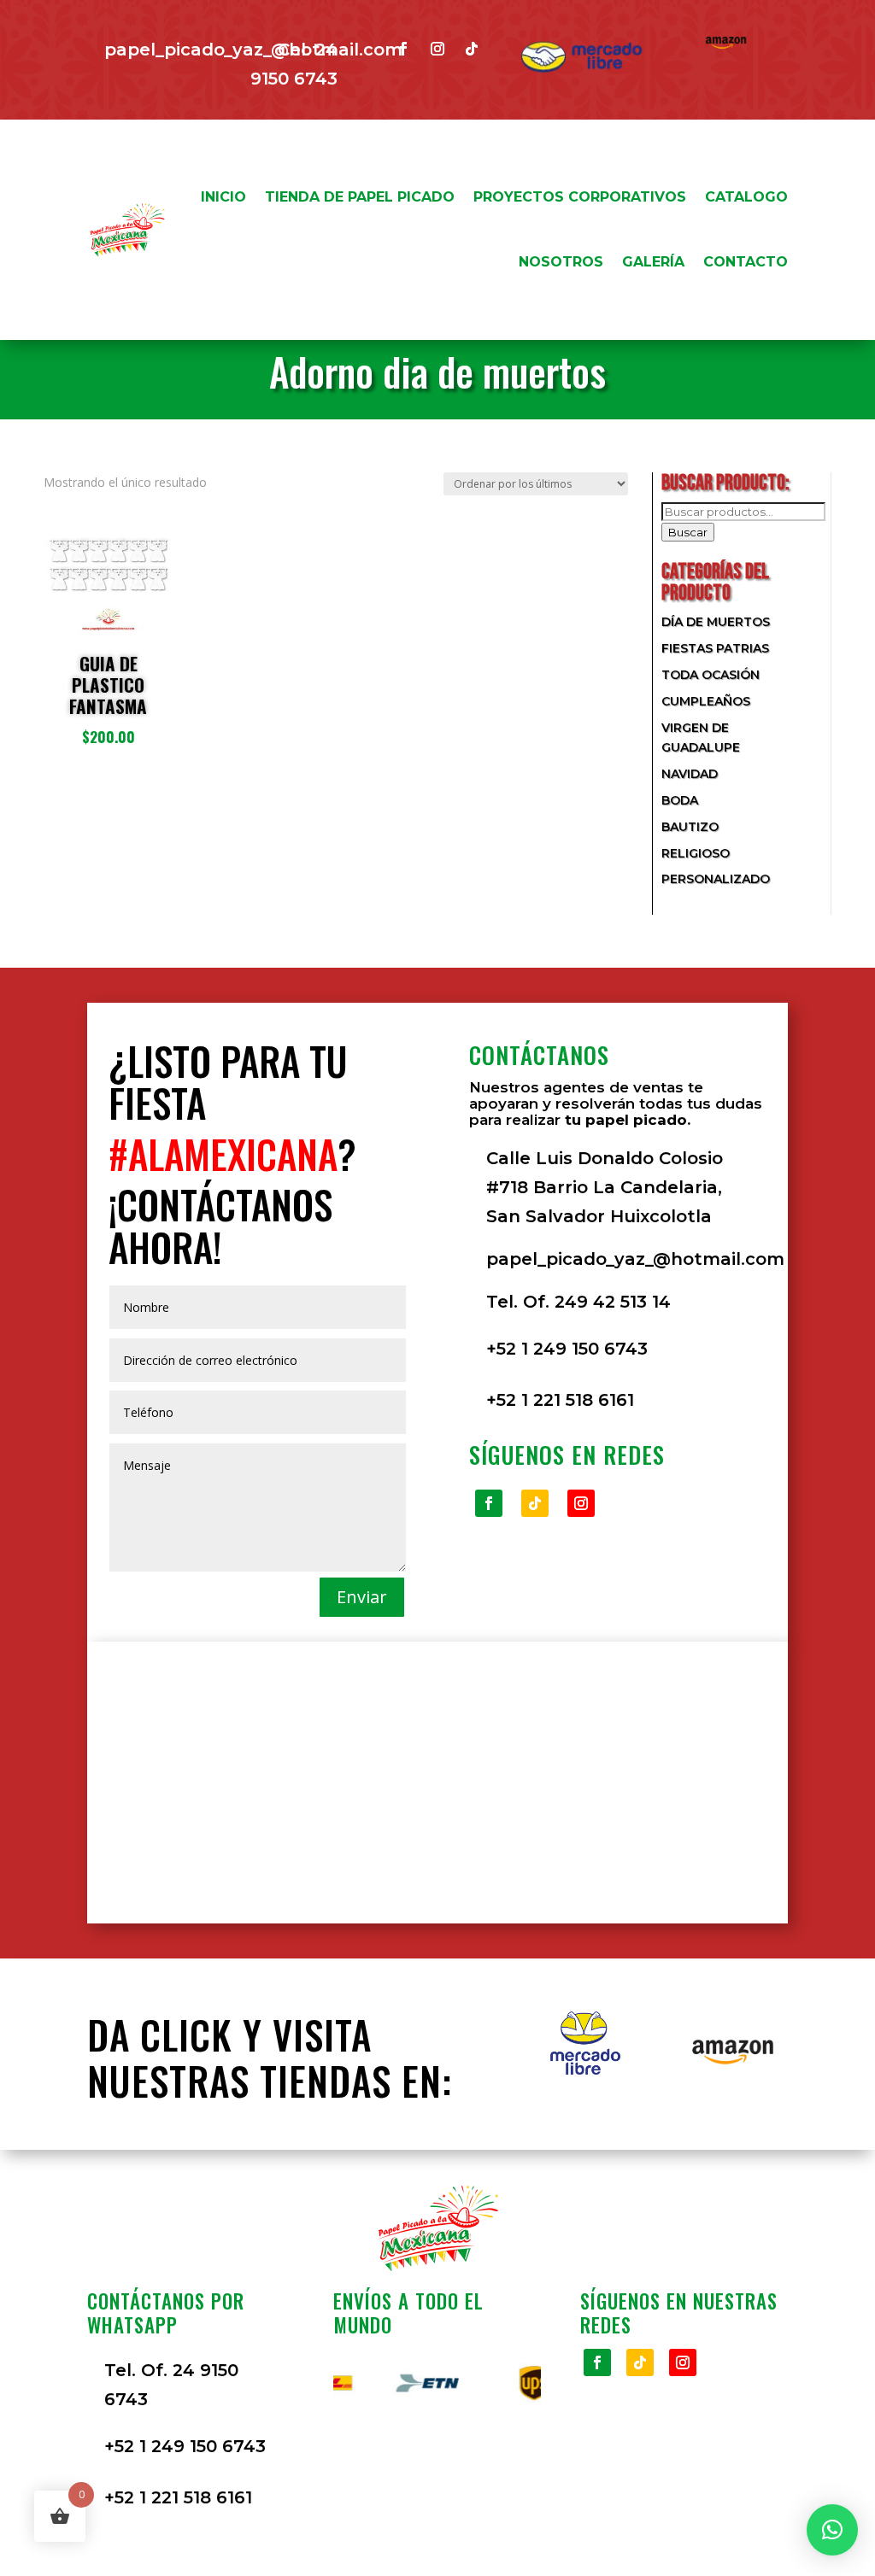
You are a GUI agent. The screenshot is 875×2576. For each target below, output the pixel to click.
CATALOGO (746, 197)
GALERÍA (653, 262)
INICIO (223, 197)
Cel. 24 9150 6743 (294, 64)
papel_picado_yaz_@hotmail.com (635, 1259)
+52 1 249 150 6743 (567, 1349)
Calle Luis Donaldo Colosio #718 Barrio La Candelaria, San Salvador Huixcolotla (605, 1187)
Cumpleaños (706, 701)
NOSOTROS (561, 262)
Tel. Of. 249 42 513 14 (578, 1302)
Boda (680, 800)
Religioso (696, 853)
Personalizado (716, 879)
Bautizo (690, 827)
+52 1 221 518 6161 (560, 1400)
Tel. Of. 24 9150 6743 (171, 2385)
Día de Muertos (716, 622)
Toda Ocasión (711, 675)
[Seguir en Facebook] (403, 49)
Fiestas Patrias (715, 648)
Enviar (362, 1597)
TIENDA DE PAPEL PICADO (360, 197)
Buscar (688, 532)
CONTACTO (746, 262)
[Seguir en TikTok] (472, 49)
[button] (832, 2530)
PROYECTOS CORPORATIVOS (580, 197)
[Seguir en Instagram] (437, 49)
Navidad (690, 774)
